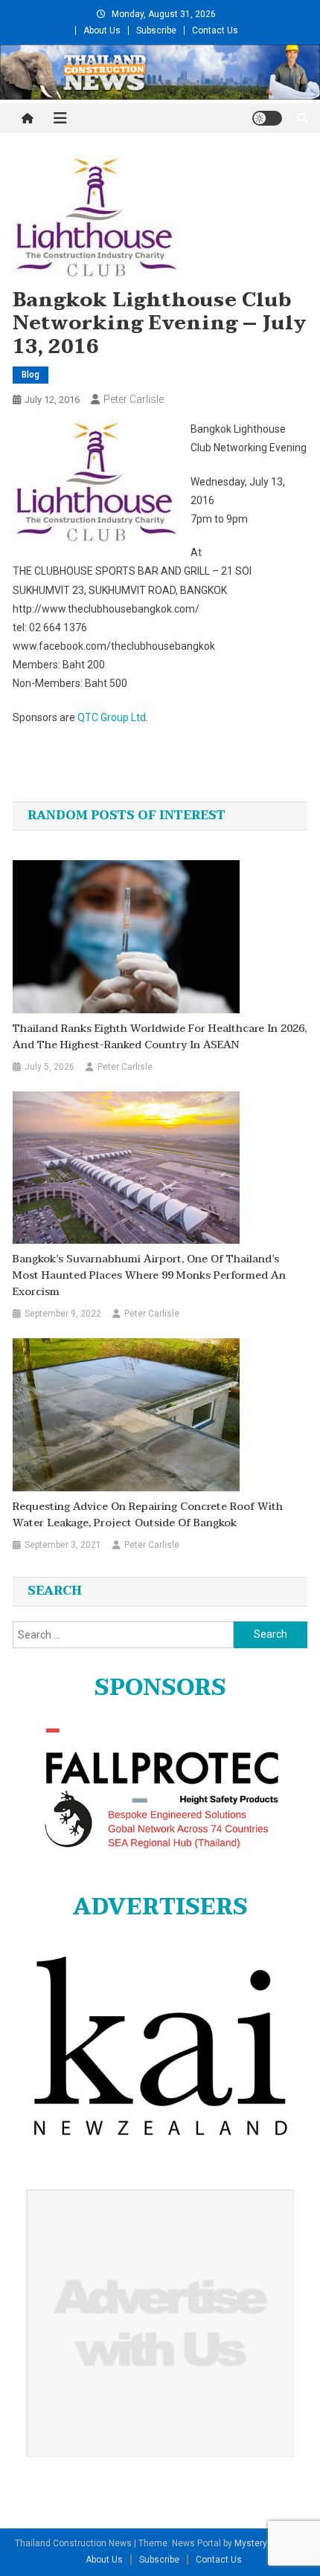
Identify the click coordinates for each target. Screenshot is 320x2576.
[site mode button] (267, 118)
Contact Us (215, 30)
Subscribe (156, 30)
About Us (102, 30)
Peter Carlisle (134, 399)
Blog (31, 375)
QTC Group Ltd (112, 717)
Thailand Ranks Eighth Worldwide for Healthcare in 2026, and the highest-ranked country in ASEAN (160, 1037)
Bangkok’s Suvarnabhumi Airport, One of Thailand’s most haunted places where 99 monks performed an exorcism (149, 1276)
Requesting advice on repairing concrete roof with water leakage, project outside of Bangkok (148, 1515)
